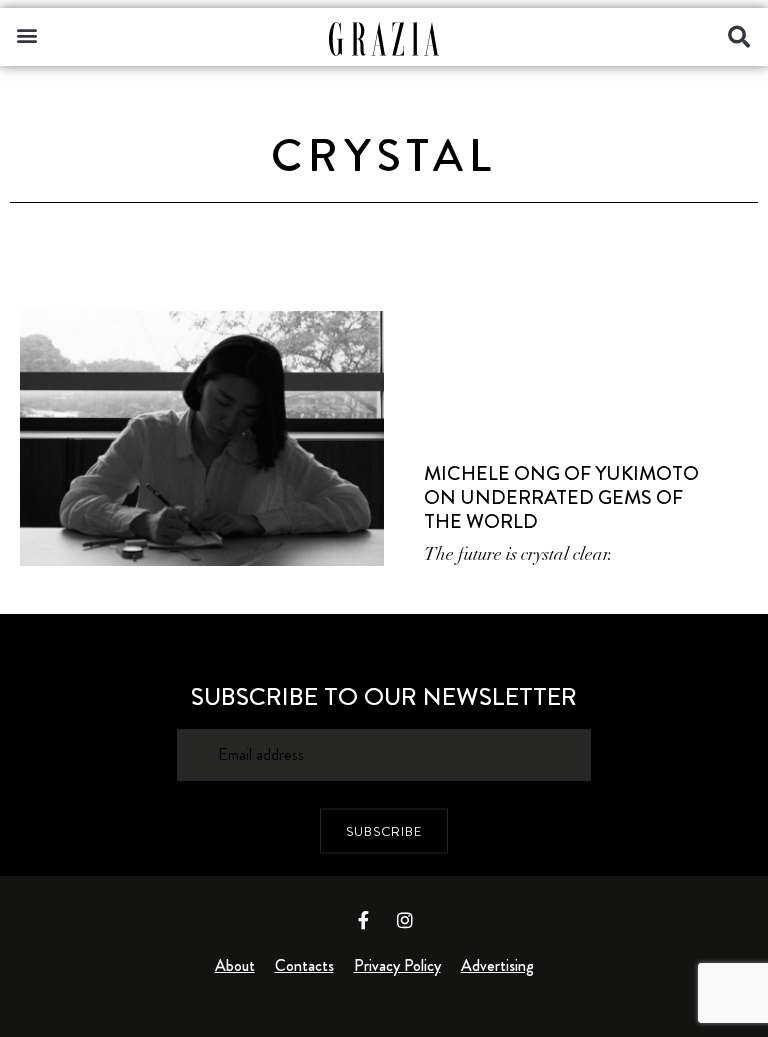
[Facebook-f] (364, 920)
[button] (26, 34)
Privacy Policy (397, 965)
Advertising (497, 965)
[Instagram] (405, 920)
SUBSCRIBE (384, 830)
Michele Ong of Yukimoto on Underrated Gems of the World (561, 497)
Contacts (304, 965)
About (235, 965)
